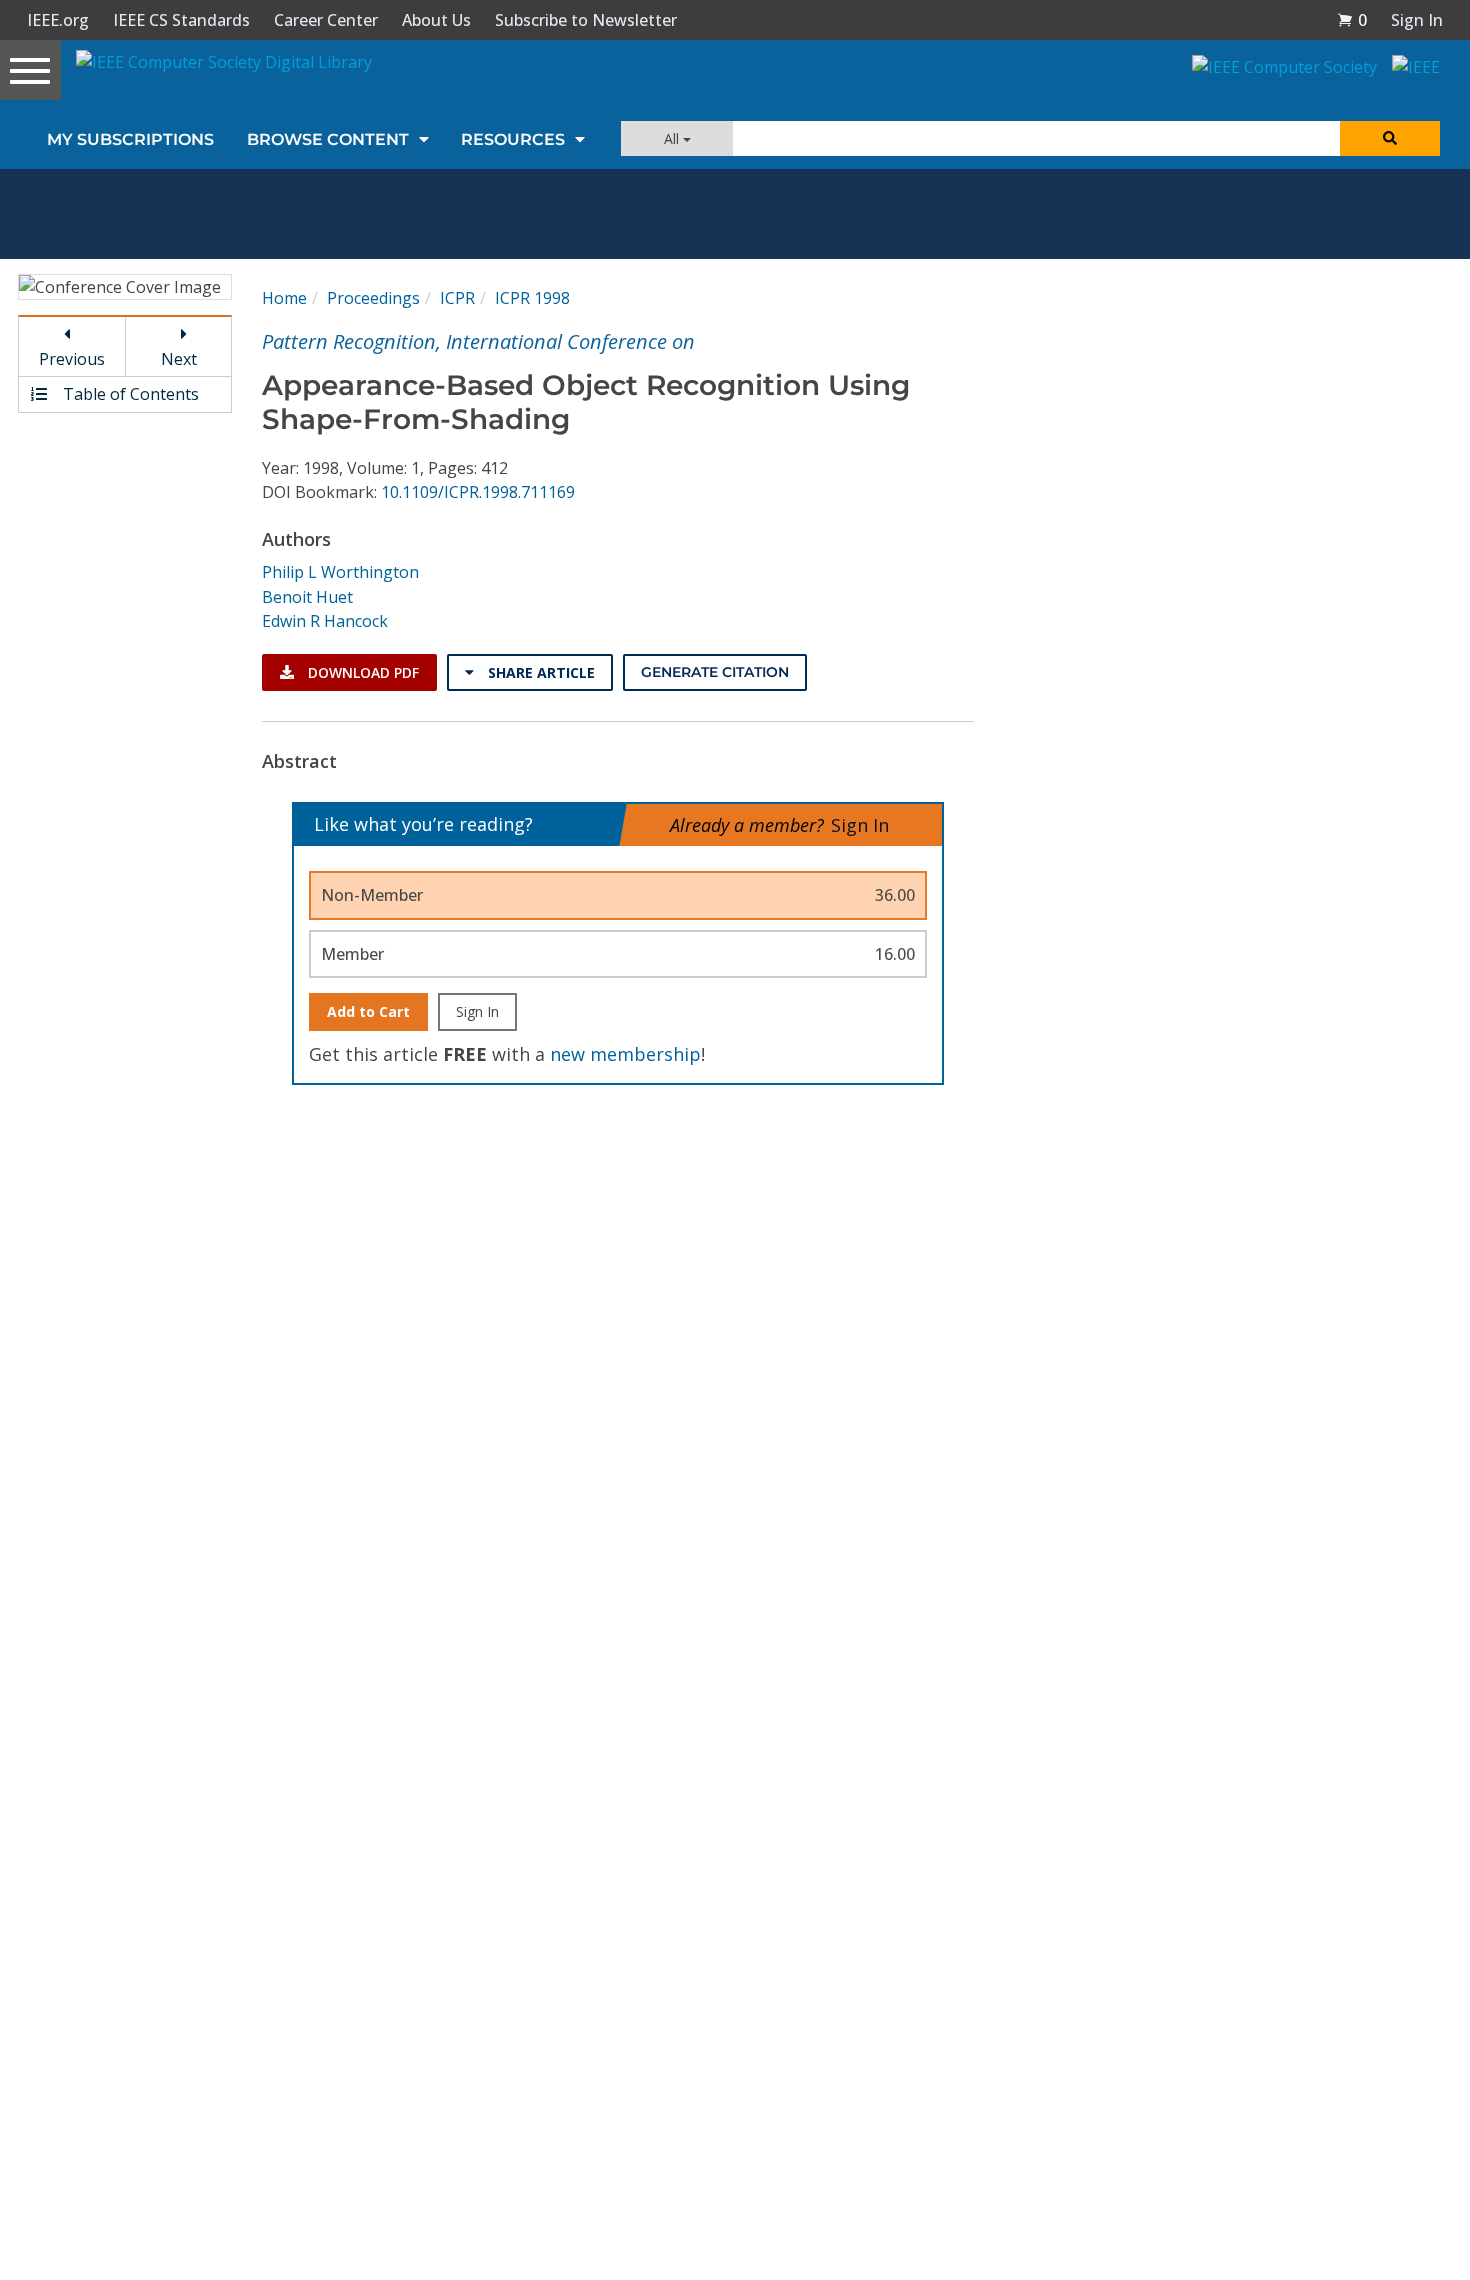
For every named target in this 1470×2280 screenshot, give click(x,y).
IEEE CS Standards (181, 20)
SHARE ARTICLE (539, 672)
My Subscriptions (130, 139)
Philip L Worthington (340, 572)
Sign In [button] (1417, 20)
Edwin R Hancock (325, 621)
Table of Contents (129, 394)
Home (284, 298)
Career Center (326, 20)
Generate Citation (715, 672)
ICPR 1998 (532, 298)
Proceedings (373, 298)
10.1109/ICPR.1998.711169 (478, 492)
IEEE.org (58, 20)
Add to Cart (368, 1011)
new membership (625, 1054)
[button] (1352, 20)
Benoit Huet (307, 597)
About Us (436, 20)
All (673, 138)
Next (179, 359)
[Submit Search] (1390, 138)
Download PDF (361, 672)
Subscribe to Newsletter (586, 20)
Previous (72, 359)
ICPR (457, 298)
